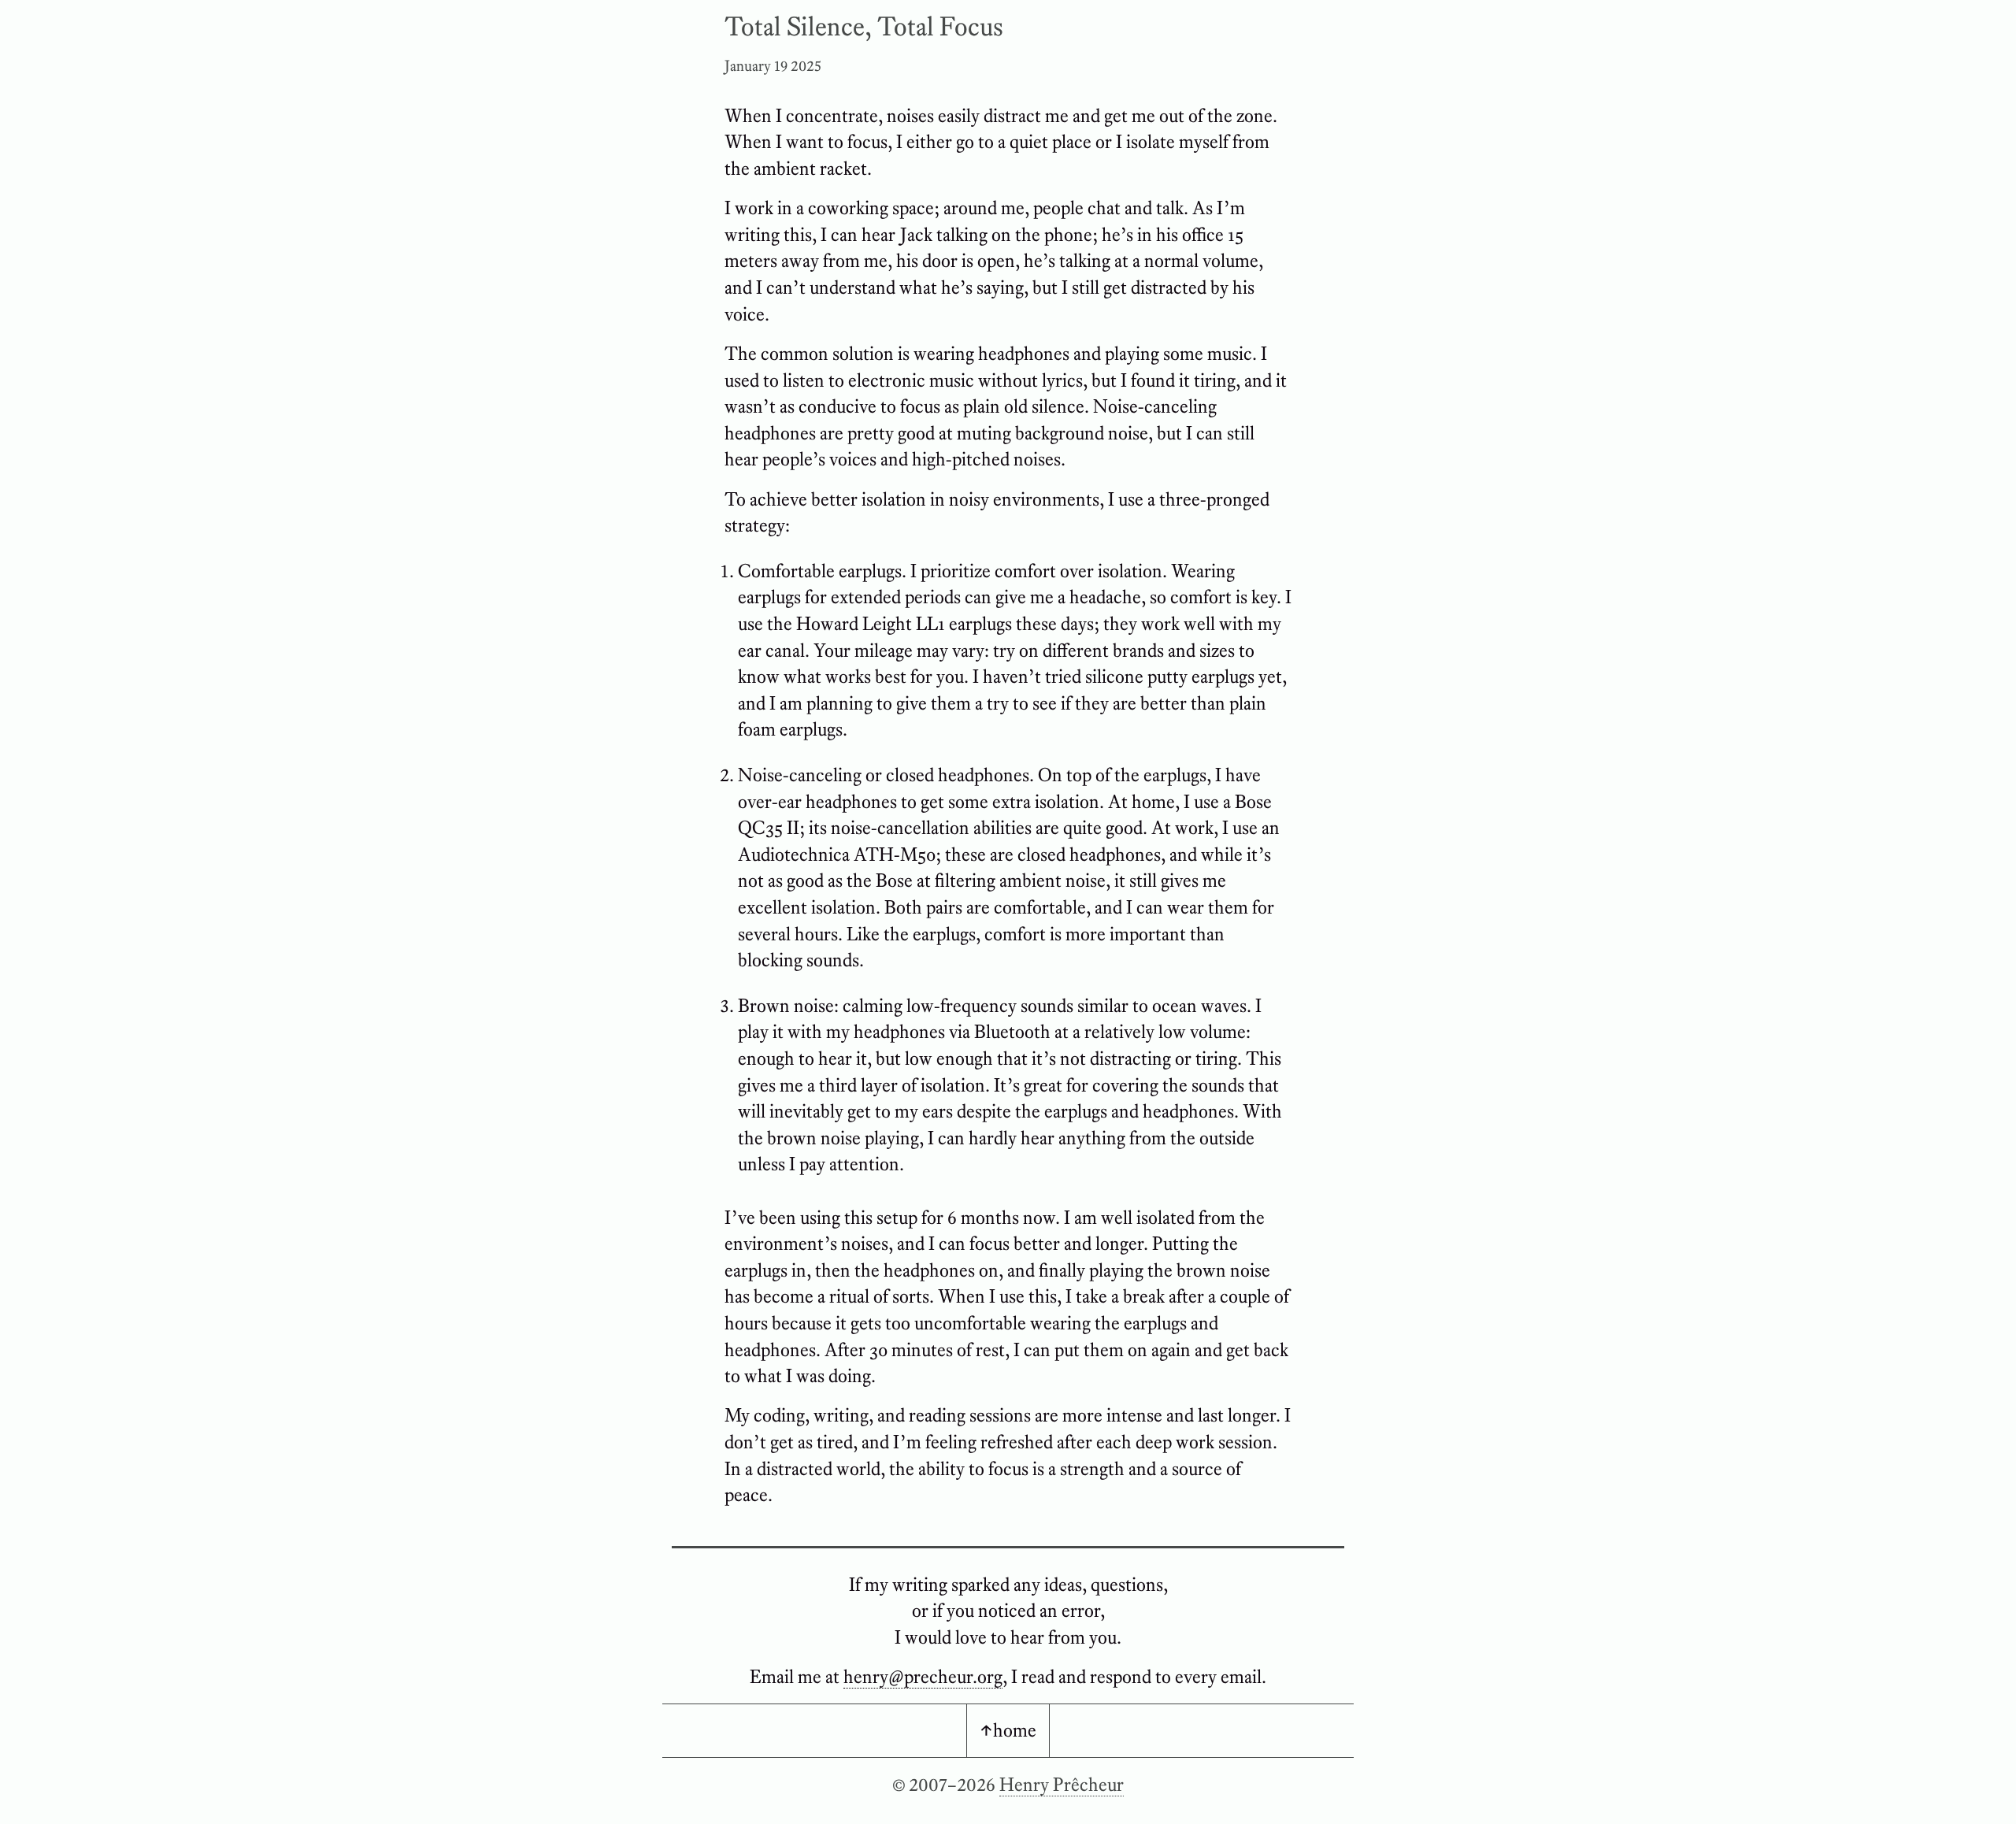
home (1015, 1730)
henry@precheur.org (923, 1676)
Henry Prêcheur (1062, 1784)
